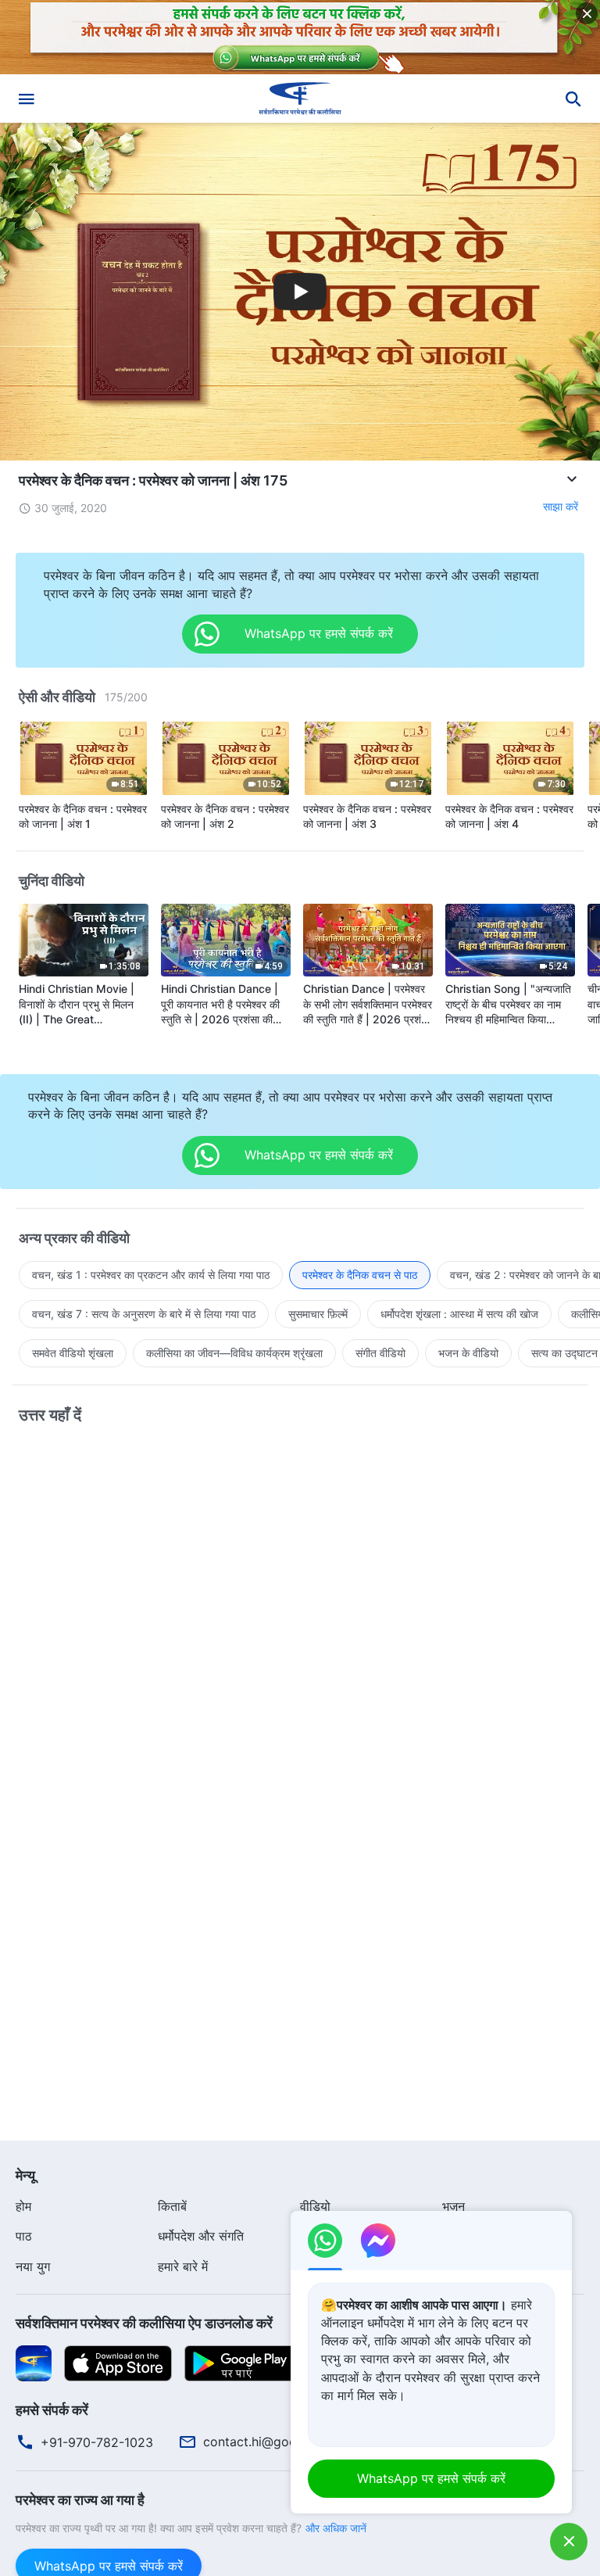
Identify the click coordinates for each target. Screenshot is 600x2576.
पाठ (24, 2236)
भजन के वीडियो (468, 1353)
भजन (454, 2206)
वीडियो (315, 2206)
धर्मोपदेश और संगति (201, 2236)
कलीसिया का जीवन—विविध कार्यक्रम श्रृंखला (234, 1353)
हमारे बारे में (183, 2266)
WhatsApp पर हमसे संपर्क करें (431, 2478)
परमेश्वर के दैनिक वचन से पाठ (360, 1275)
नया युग (33, 2266)
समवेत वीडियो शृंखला (73, 1353)
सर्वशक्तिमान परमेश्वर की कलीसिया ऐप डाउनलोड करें (144, 2323)
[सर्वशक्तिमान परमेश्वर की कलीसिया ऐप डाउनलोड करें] (34, 2363)
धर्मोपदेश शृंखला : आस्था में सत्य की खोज (459, 1314)
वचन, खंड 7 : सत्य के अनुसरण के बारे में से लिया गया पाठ (144, 1314)
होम (23, 2206)
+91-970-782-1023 (97, 2442)
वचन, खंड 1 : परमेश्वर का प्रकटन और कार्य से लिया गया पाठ (151, 1275)
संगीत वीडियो (380, 1353)
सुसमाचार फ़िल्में (318, 1314)
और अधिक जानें (336, 2528)
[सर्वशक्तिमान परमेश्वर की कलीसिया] (300, 99)
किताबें (172, 2206)
